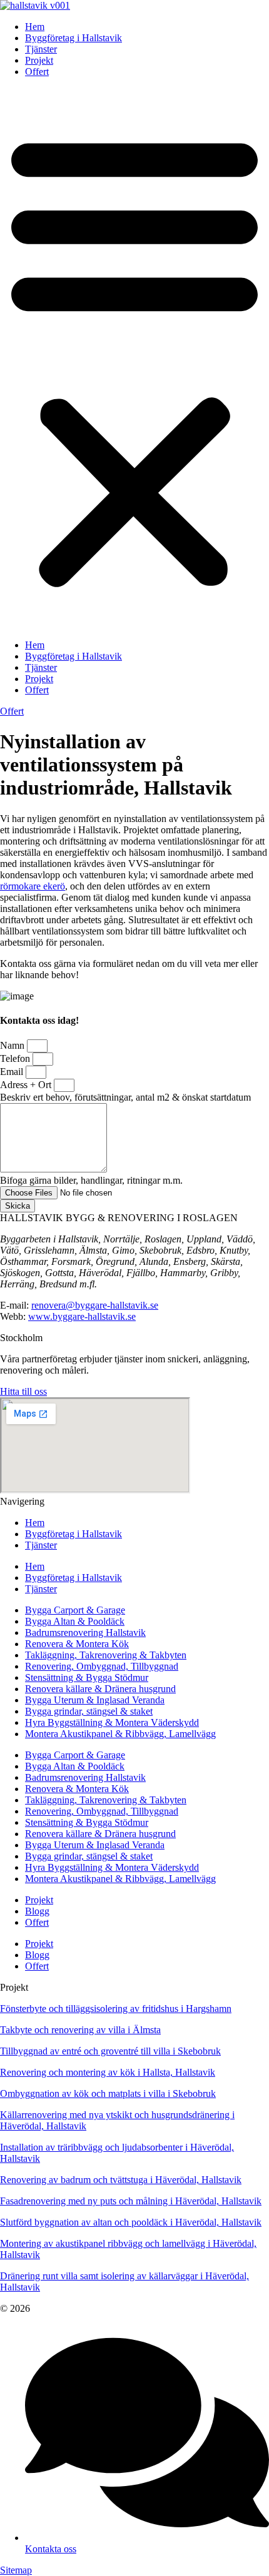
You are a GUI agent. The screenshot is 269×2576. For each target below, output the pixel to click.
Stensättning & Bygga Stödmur (87, 1677)
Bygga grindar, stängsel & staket (89, 1711)
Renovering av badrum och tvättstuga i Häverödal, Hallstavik (121, 2180)
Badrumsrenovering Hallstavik (85, 1632)
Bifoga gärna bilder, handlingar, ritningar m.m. (91, 1180)
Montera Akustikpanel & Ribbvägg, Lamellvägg (120, 1734)
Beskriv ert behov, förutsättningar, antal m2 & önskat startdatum (125, 1097)
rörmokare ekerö (33, 886)
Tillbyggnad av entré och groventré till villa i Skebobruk (110, 2051)
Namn (13, 1045)
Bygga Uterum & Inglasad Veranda (95, 1700)
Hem (35, 27)
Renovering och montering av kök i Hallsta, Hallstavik (108, 2072)
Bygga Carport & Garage (75, 1610)
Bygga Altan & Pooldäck (75, 1621)
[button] (134, 359)
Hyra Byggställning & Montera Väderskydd (112, 1722)
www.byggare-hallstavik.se (82, 1316)
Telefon (16, 1058)
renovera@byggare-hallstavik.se (95, 1305)
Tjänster (41, 49)
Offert (37, 72)
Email (13, 1072)
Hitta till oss (23, 1391)
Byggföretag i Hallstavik (74, 38)
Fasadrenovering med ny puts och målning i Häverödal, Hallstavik (131, 2201)
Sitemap (16, 2570)
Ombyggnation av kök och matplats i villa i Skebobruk (108, 2093)
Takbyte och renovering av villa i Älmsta (80, 2030)
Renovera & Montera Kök (77, 1644)
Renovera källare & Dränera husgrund (100, 1689)
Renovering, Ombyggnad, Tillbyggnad (102, 1666)
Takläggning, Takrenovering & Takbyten (106, 1655)
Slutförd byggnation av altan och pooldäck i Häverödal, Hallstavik (131, 2222)
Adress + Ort (27, 1085)
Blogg (37, 1911)
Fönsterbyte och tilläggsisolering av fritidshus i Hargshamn (116, 2009)
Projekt (39, 60)
